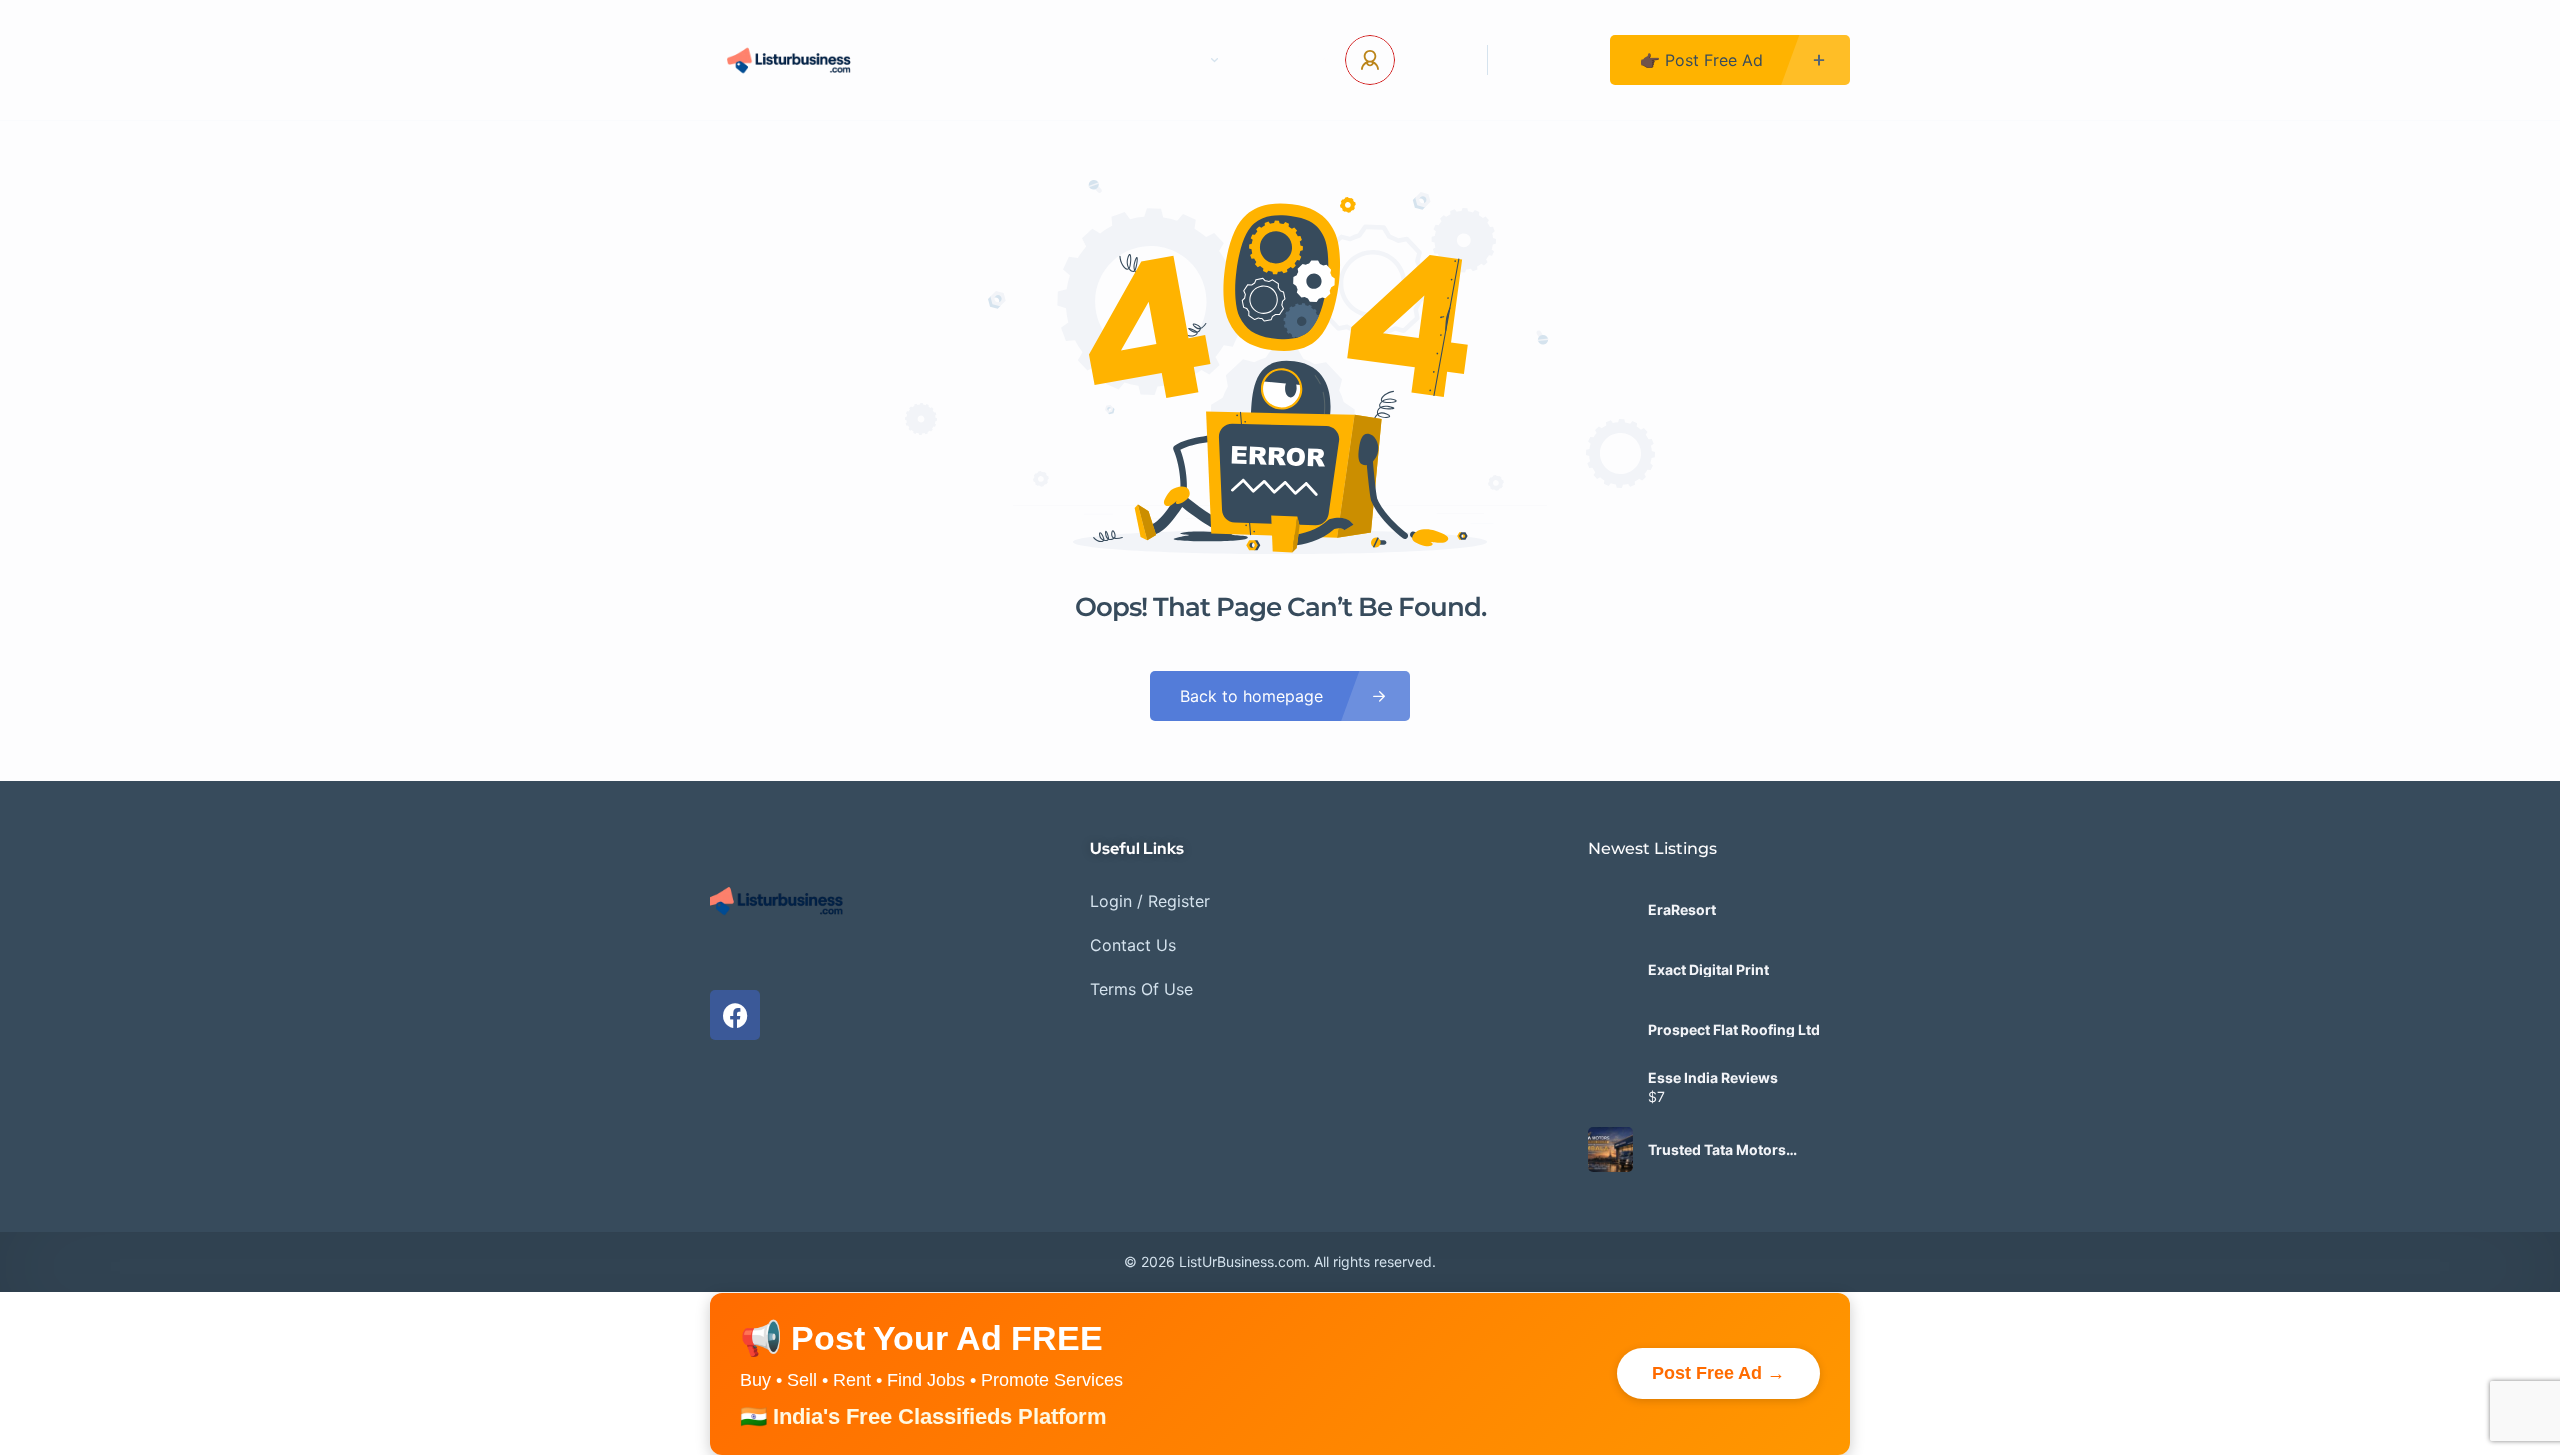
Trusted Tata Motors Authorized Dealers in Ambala (1722, 1150)
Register (1549, 60)
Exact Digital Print (1708, 970)
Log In (1433, 60)
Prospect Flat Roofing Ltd (1734, 1030)
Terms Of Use (1141, 989)
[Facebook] (735, 1015)
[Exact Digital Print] (1610, 969)
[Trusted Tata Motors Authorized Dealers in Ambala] (1610, 1149)
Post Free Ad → (1718, 1373)
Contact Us (1065, 60)
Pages (1177, 60)
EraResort (1682, 910)
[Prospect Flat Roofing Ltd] (1610, 1029)
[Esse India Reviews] (1610, 1089)
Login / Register (1150, 901)
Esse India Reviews (1713, 1078)
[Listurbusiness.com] (791, 60)
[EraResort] (1610, 909)
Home (954, 60)
